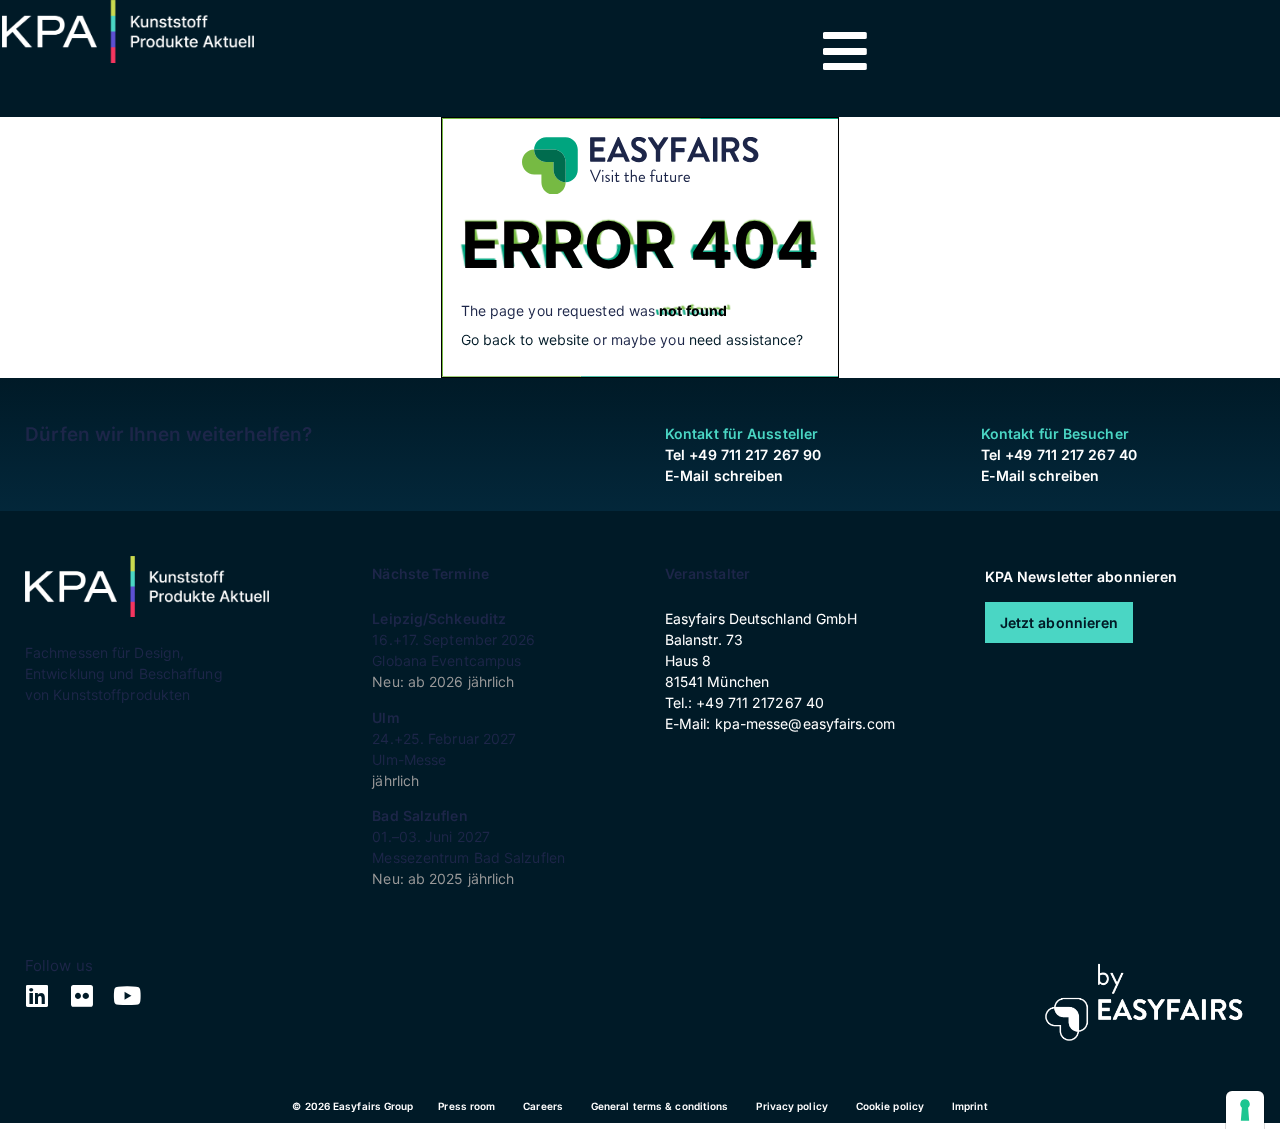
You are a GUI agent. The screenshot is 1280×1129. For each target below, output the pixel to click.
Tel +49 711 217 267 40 (1059, 454)
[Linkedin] (37, 995)
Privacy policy (791, 1106)
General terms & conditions (660, 1106)
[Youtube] (127, 995)
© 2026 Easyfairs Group (352, 1106)
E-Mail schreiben (724, 475)
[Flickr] (82, 995)
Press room (466, 1106)
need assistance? (746, 339)
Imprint (970, 1106)
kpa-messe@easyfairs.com (805, 723)
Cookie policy (890, 1106)
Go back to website (525, 339)
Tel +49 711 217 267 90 (743, 454)
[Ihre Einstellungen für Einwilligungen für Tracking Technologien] (1245, 1110)
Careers (543, 1106)
